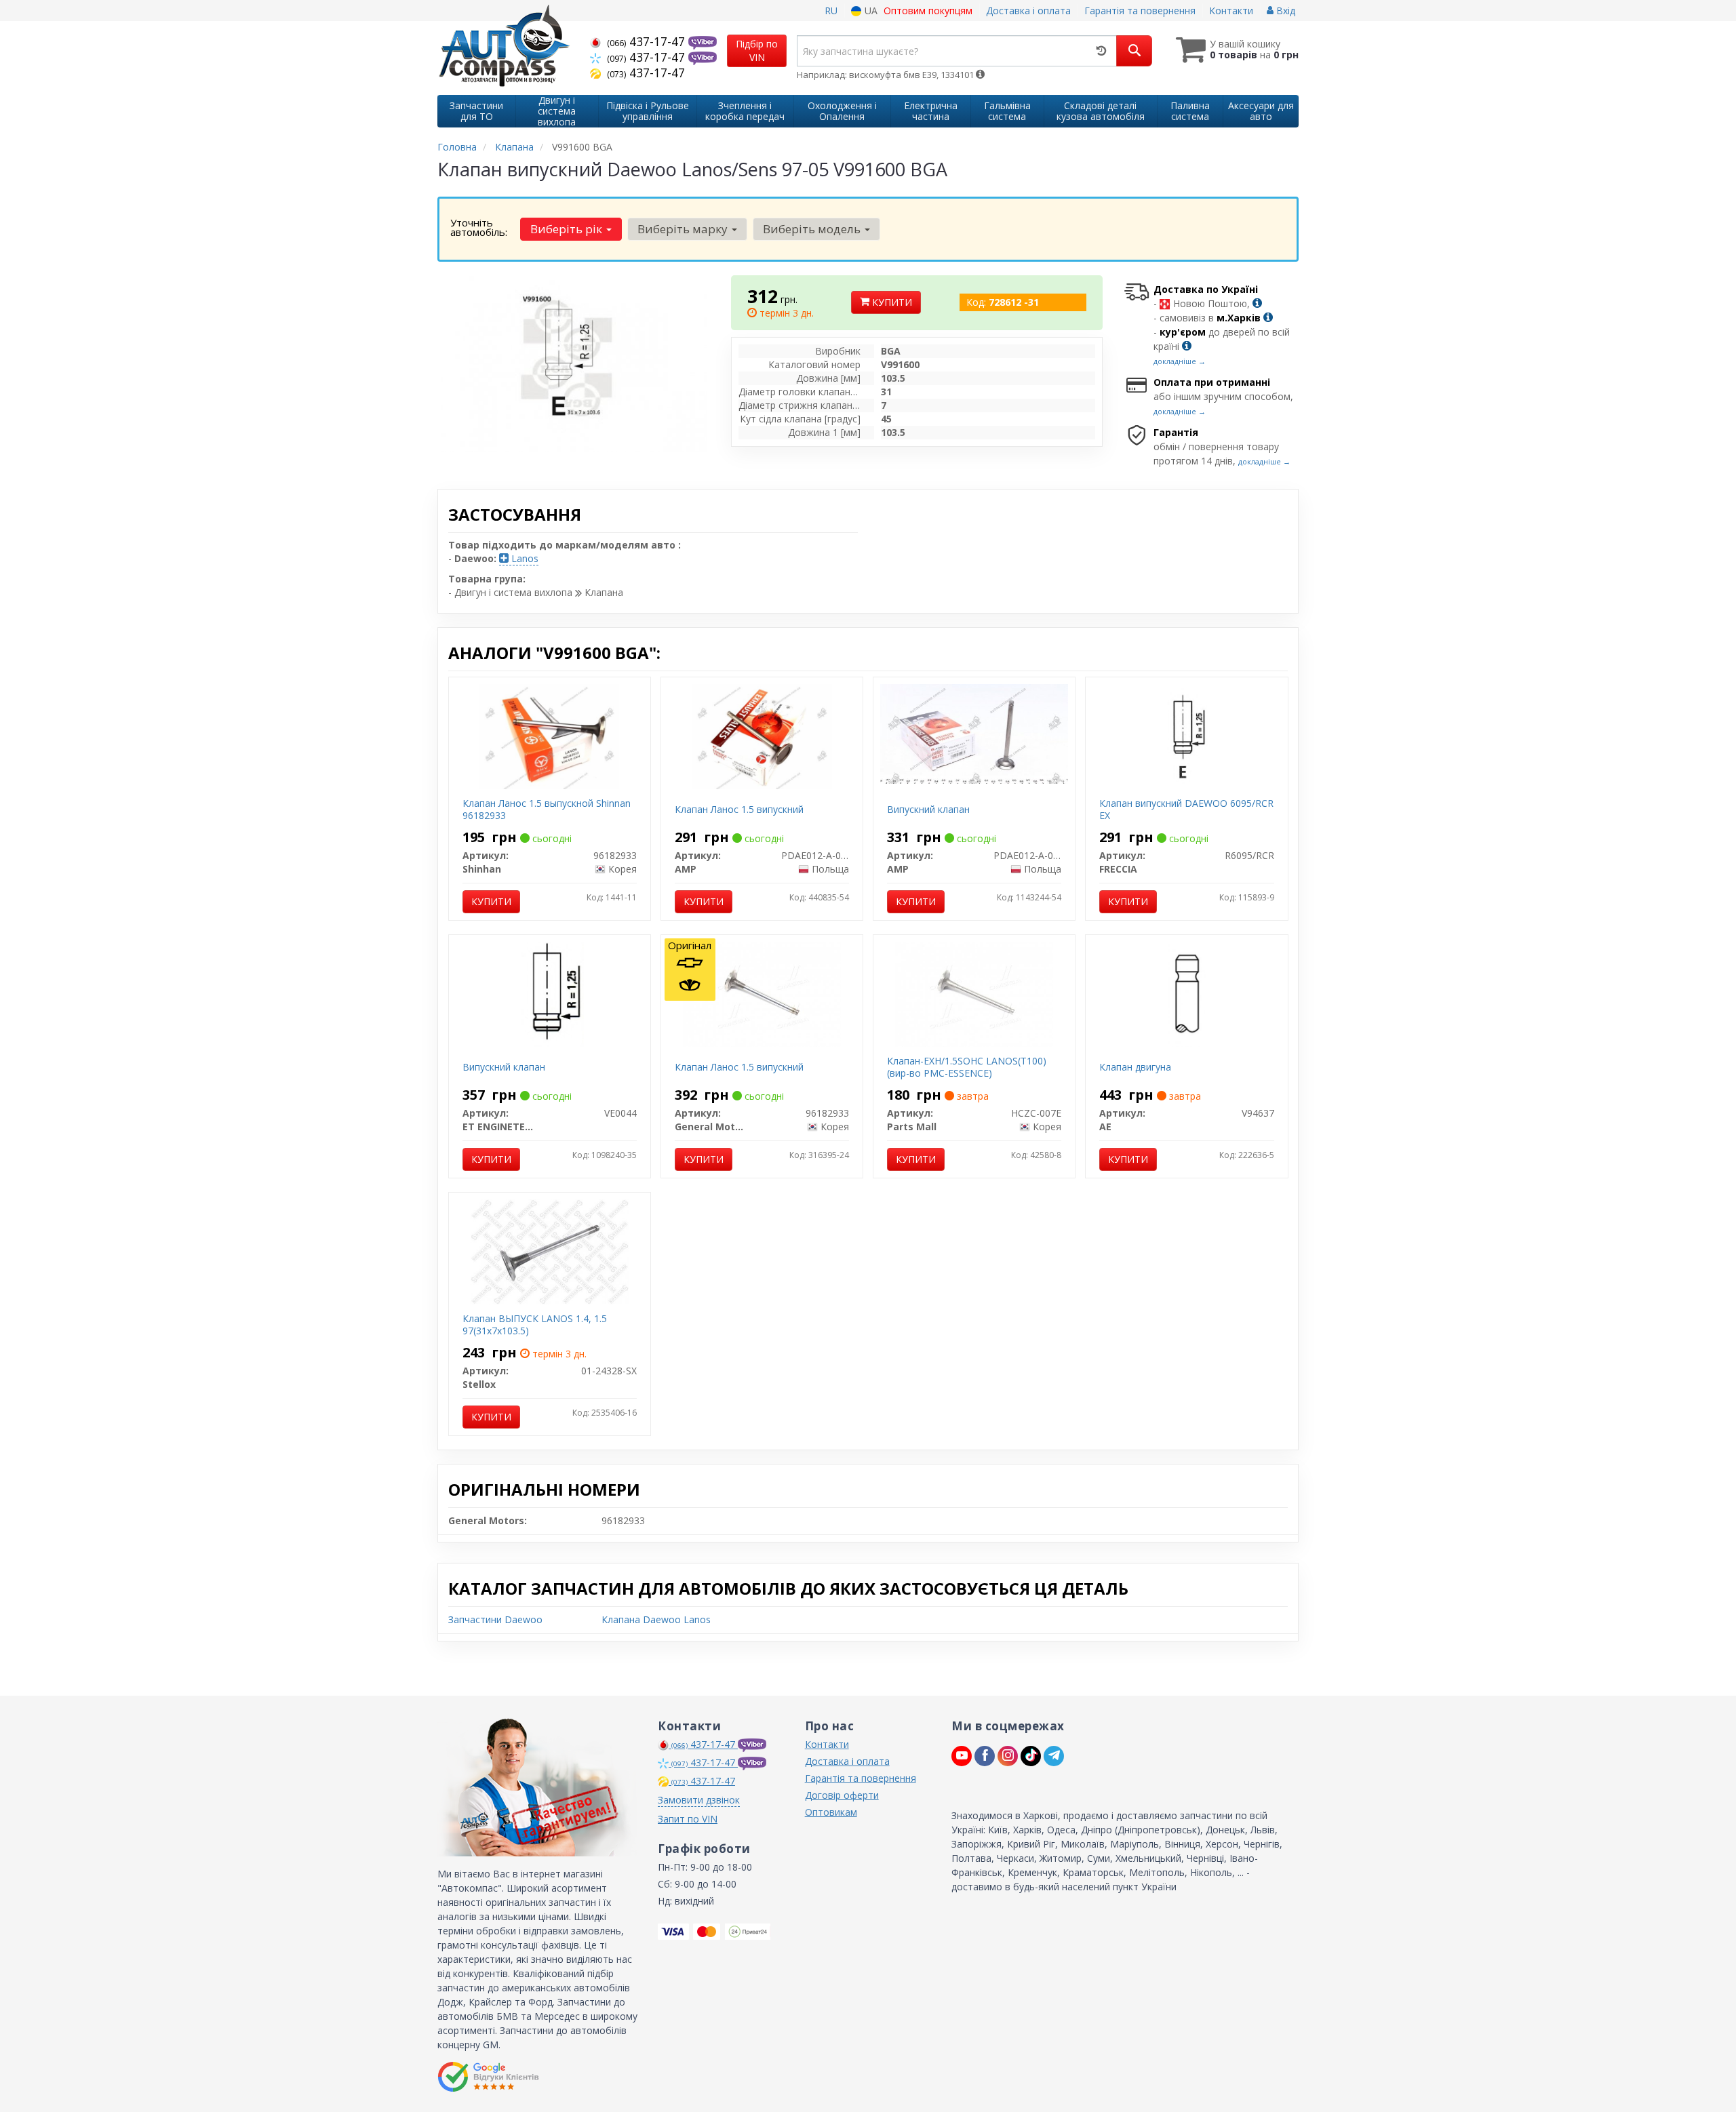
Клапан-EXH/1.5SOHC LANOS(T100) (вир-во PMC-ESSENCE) (967, 1067)
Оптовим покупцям (928, 11)
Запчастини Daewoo (495, 1619)
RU (831, 11)
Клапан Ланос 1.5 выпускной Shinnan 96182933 (547, 809)
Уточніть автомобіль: (479, 227)
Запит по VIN (688, 1819)
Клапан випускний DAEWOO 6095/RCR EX (1186, 809)
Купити (891, 302)
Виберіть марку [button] (684, 229)
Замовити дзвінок (699, 1800)
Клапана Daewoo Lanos (656, 1619)
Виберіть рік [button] (568, 229)
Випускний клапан (928, 809)
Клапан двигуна (1135, 1067)
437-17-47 (648, 41)
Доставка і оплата (1028, 11)
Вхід (1284, 11)
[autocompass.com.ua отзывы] (490, 2077)
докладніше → (1180, 361)
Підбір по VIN (757, 51)
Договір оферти (842, 1795)
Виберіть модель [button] (813, 229)
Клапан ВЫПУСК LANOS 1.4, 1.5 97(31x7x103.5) (535, 1324)
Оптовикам (831, 1812)
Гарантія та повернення (1140, 11)
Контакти (1231, 11)
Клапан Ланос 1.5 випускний (739, 809)
